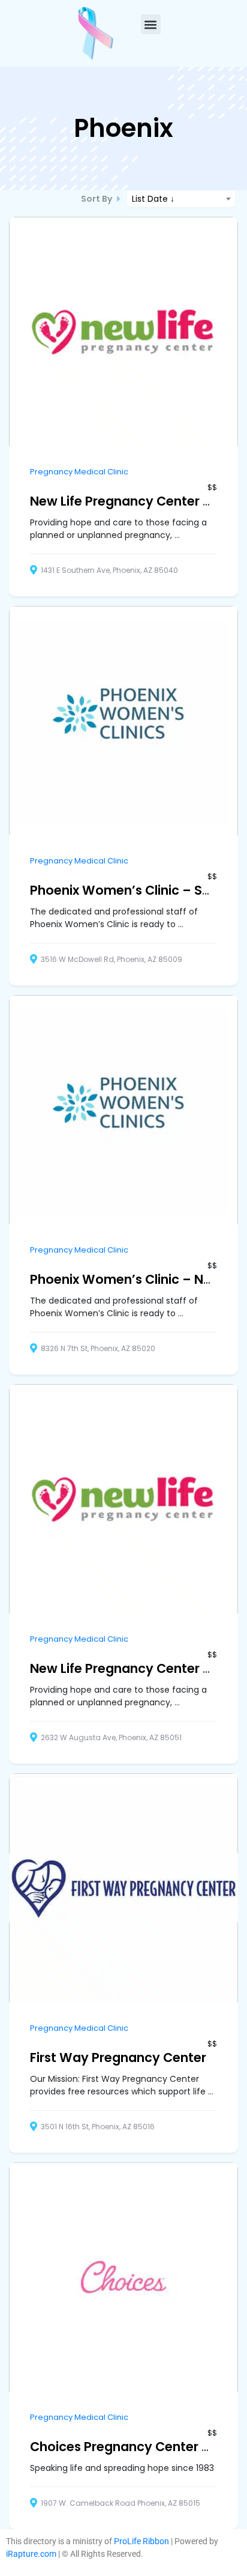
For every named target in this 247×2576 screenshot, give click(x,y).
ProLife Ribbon (141, 2541)
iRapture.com (31, 2554)
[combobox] (181, 199)
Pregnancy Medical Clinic (79, 472)
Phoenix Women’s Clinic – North (130, 1279)
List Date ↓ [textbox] (153, 199)
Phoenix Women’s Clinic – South (131, 890)
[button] (151, 24)
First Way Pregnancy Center (118, 2057)
